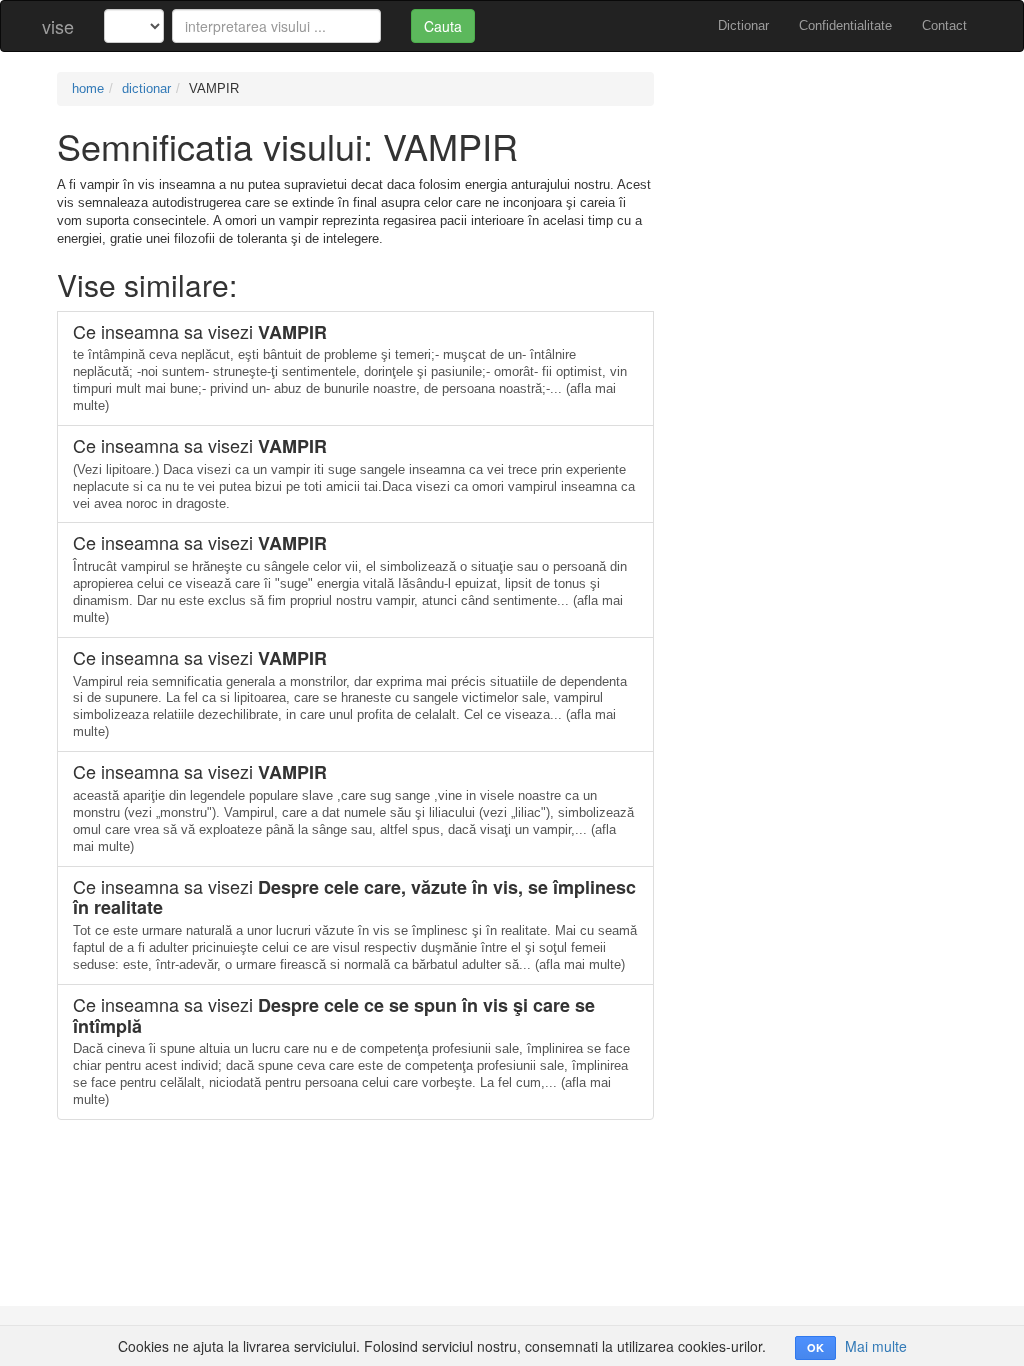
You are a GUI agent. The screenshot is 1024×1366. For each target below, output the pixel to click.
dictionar (146, 88)
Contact (944, 25)
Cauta (443, 26)
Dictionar (743, 25)
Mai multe (876, 1346)
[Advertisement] (825, 197)
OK (815, 1347)
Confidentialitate (845, 25)
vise (58, 26)
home (88, 88)
